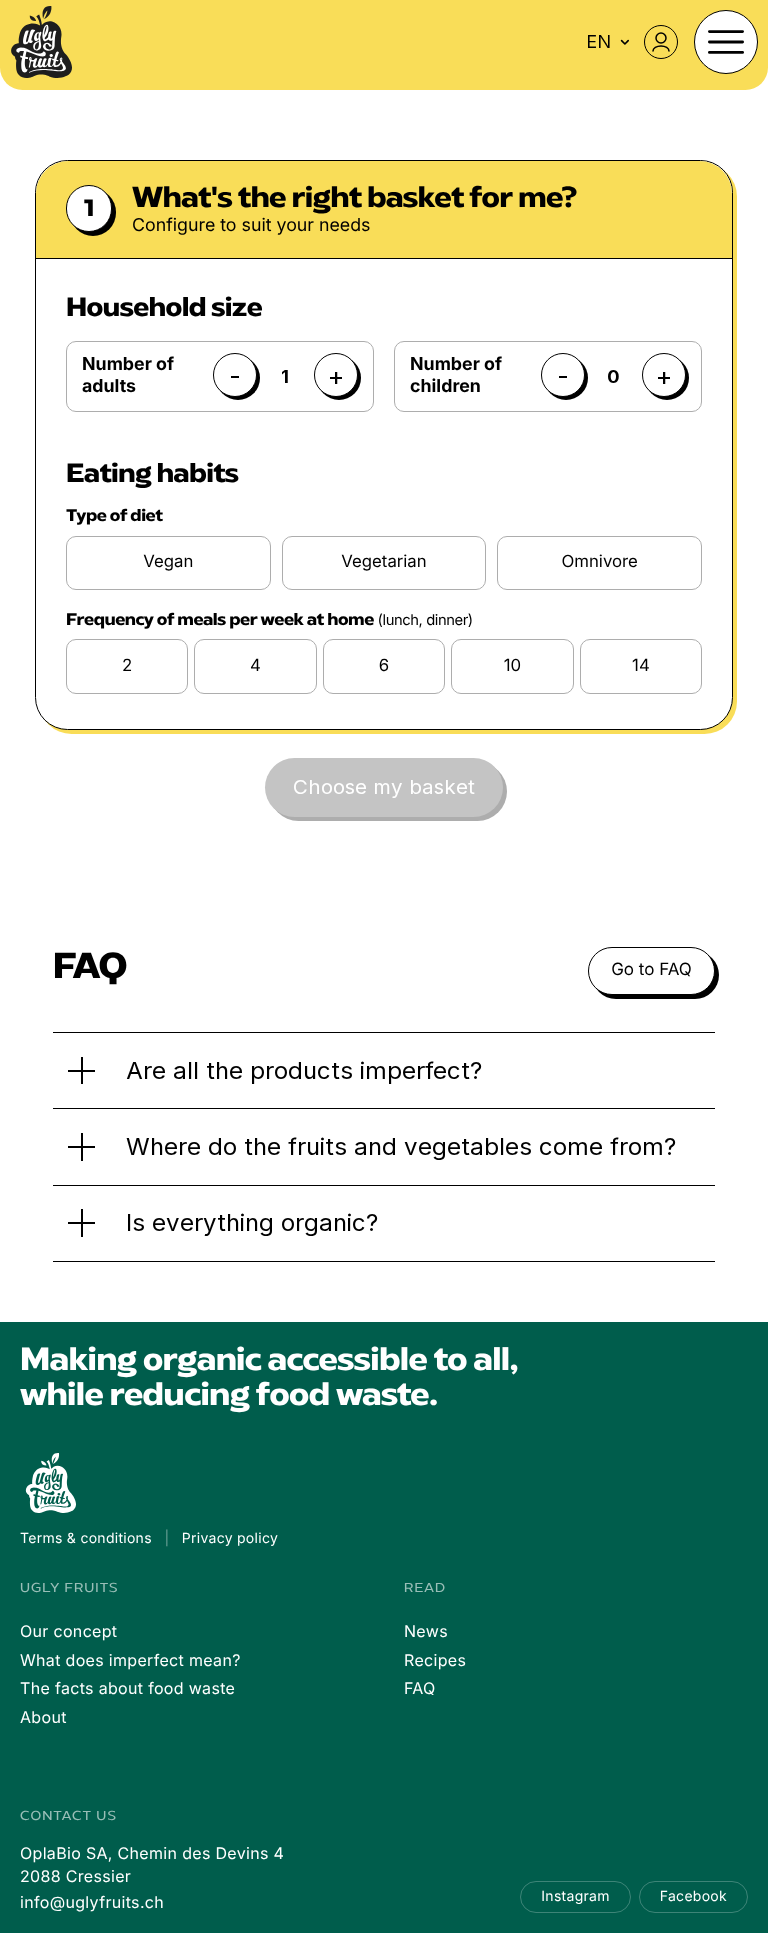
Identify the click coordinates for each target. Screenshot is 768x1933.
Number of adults (128, 375)
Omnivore (599, 562)
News (426, 1631)
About (43, 1717)
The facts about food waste (127, 1688)
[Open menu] (726, 42)
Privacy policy (230, 1538)
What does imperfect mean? (130, 1660)
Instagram (575, 1896)
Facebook (693, 1896)
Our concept (68, 1631)
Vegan (168, 562)
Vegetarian (383, 562)
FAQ (420, 1688)
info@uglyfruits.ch (92, 1902)
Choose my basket (384, 786)
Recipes (435, 1660)
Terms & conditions (86, 1538)
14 (641, 666)
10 (512, 666)
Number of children (456, 375)
